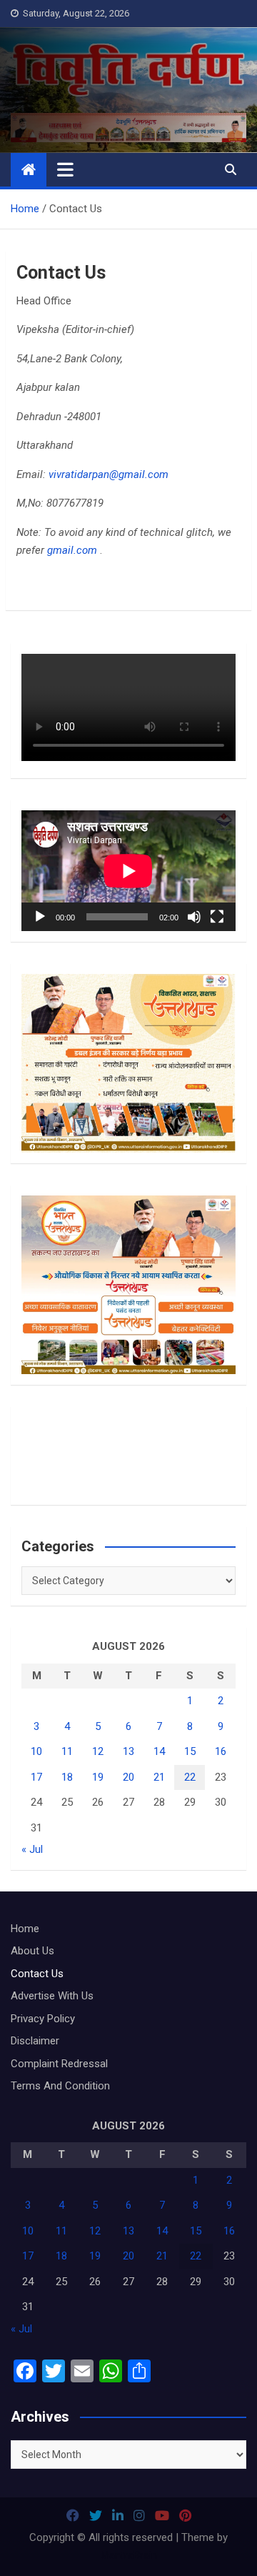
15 (190, 1751)
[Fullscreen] (217, 917)
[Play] (40, 917)
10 (36, 1751)
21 (159, 1777)
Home (25, 1929)
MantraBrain (129, 2555)
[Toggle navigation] (65, 169)
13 (128, 1751)
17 (36, 1777)
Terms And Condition (60, 2086)
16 (221, 1751)
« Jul (32, 1849)
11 (67, 1751)
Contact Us (37, 1974)
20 (128, 1777)
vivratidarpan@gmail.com (109, 474)
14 (159, 1751)
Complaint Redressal (59, 2064)
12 (98, 1751)
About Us (32, 1951)
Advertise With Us (52, 1996)
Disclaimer (35, 2041)
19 (98, 1777)
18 (67, 1777)
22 (190, 1777)
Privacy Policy (43, 2019)
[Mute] (194, 917)
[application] (128, 871)
